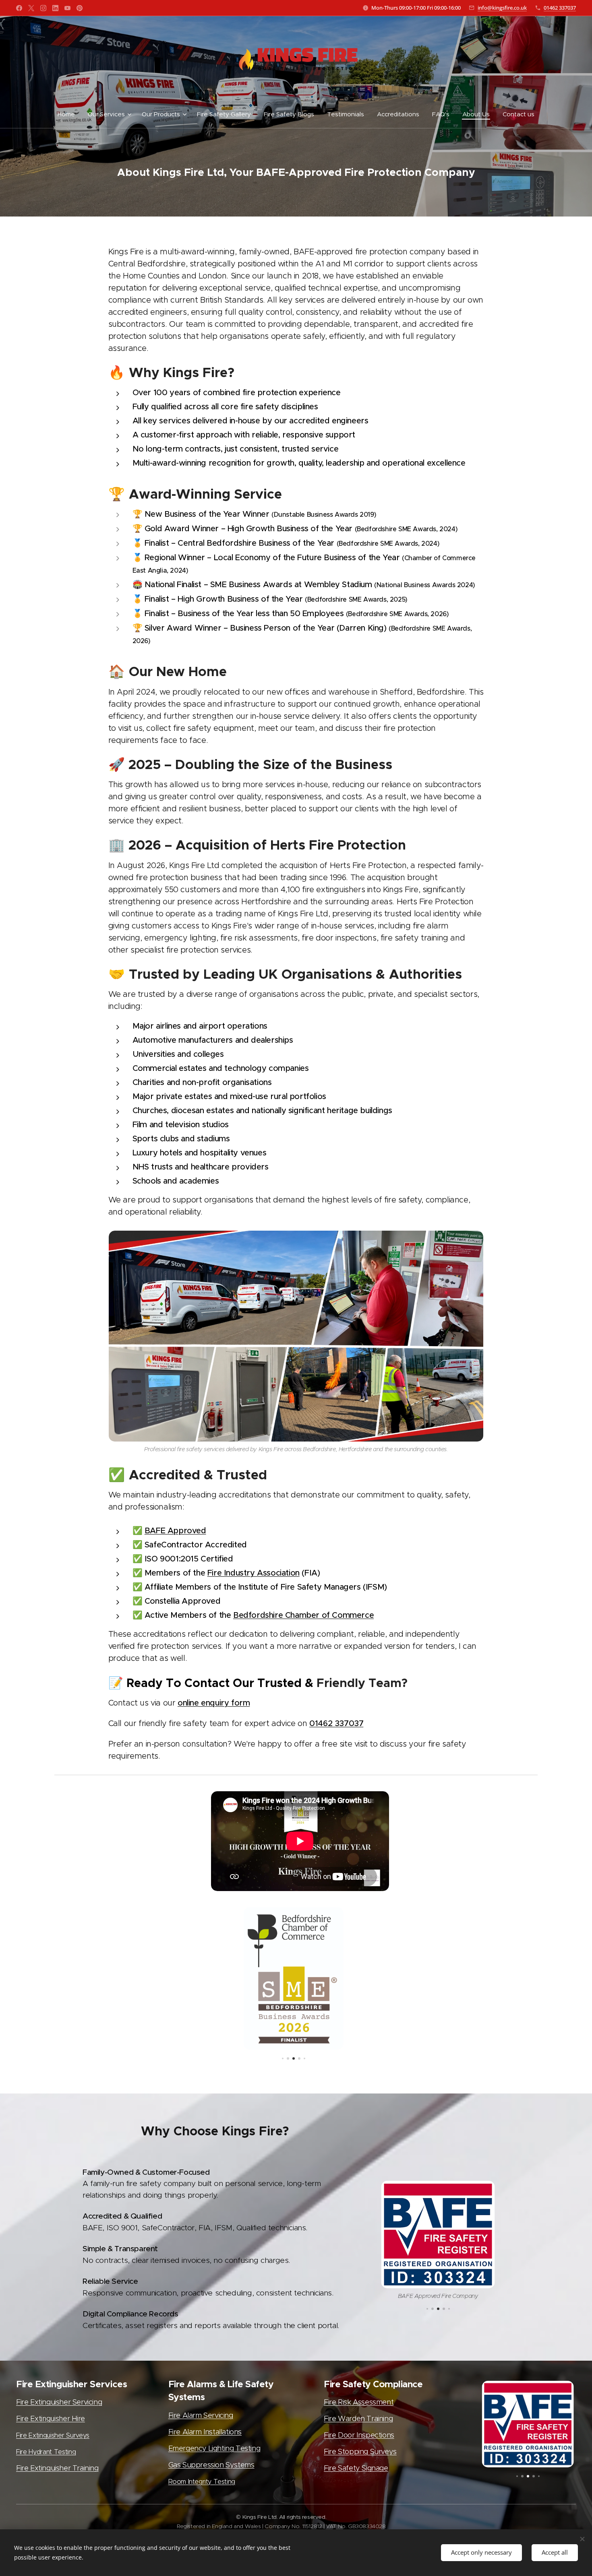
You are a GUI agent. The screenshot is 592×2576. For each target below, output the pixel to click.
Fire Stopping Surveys (360, 2452)
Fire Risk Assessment (359, 2402)
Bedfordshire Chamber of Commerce (303, 1615)
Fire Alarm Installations (205, 2432)
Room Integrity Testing (202, 2481)
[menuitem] (69, 114)
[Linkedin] (55, 8)
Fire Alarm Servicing (201, 2415)
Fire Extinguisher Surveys (53, 2435)
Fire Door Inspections (359, 2435)
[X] (31, 8)
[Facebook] (19, 8)
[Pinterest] (80, 8)
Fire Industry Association (254, 1573)
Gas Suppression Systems (211, 2465)
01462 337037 (560, 8)
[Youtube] (67, 8)
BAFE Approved (175, 1531)
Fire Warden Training (358, 2419)
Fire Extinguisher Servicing (59, 2402)
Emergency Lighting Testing (214, 2448)
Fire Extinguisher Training (57, 2468)
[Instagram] (43, 8)
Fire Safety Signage (356, 2468)
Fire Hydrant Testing (46, 2452)
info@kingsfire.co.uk (502, 8)
